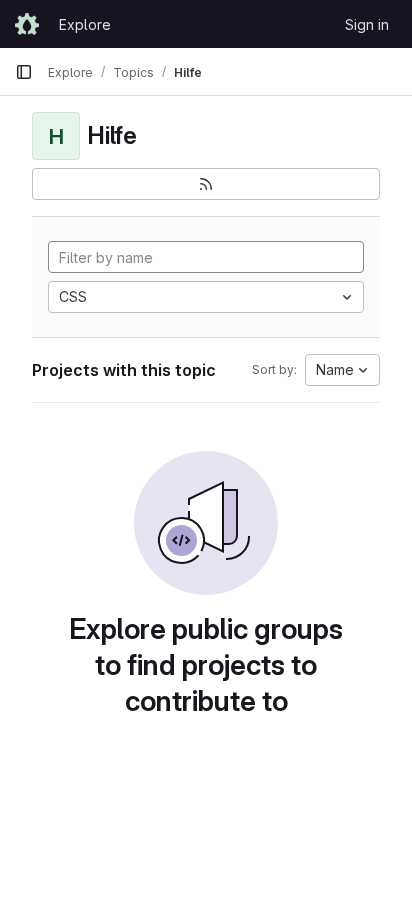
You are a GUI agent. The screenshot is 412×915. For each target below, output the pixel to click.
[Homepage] (27, 24)
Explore (85, 24)
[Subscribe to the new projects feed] (206, 184)
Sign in (367, 24)
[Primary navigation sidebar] (24, 72)
